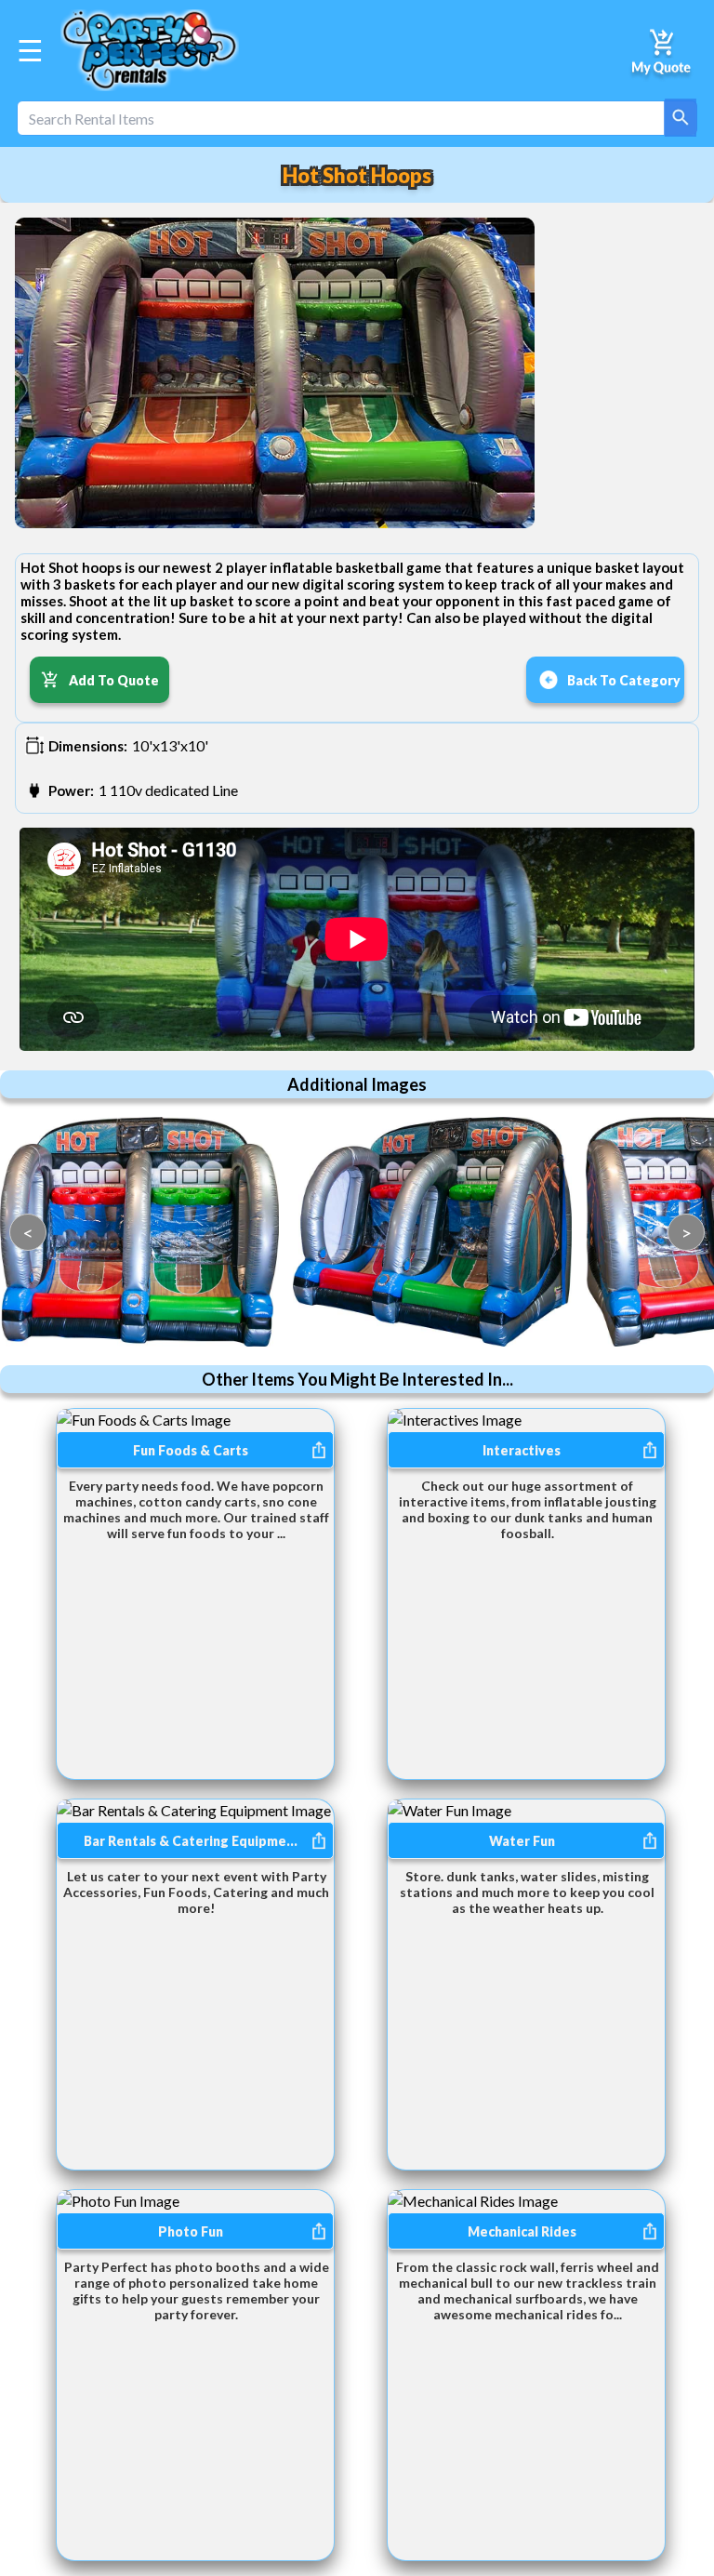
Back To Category (624, 680)
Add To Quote (114, 680)
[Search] (681, 118)
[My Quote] (662, 50)
